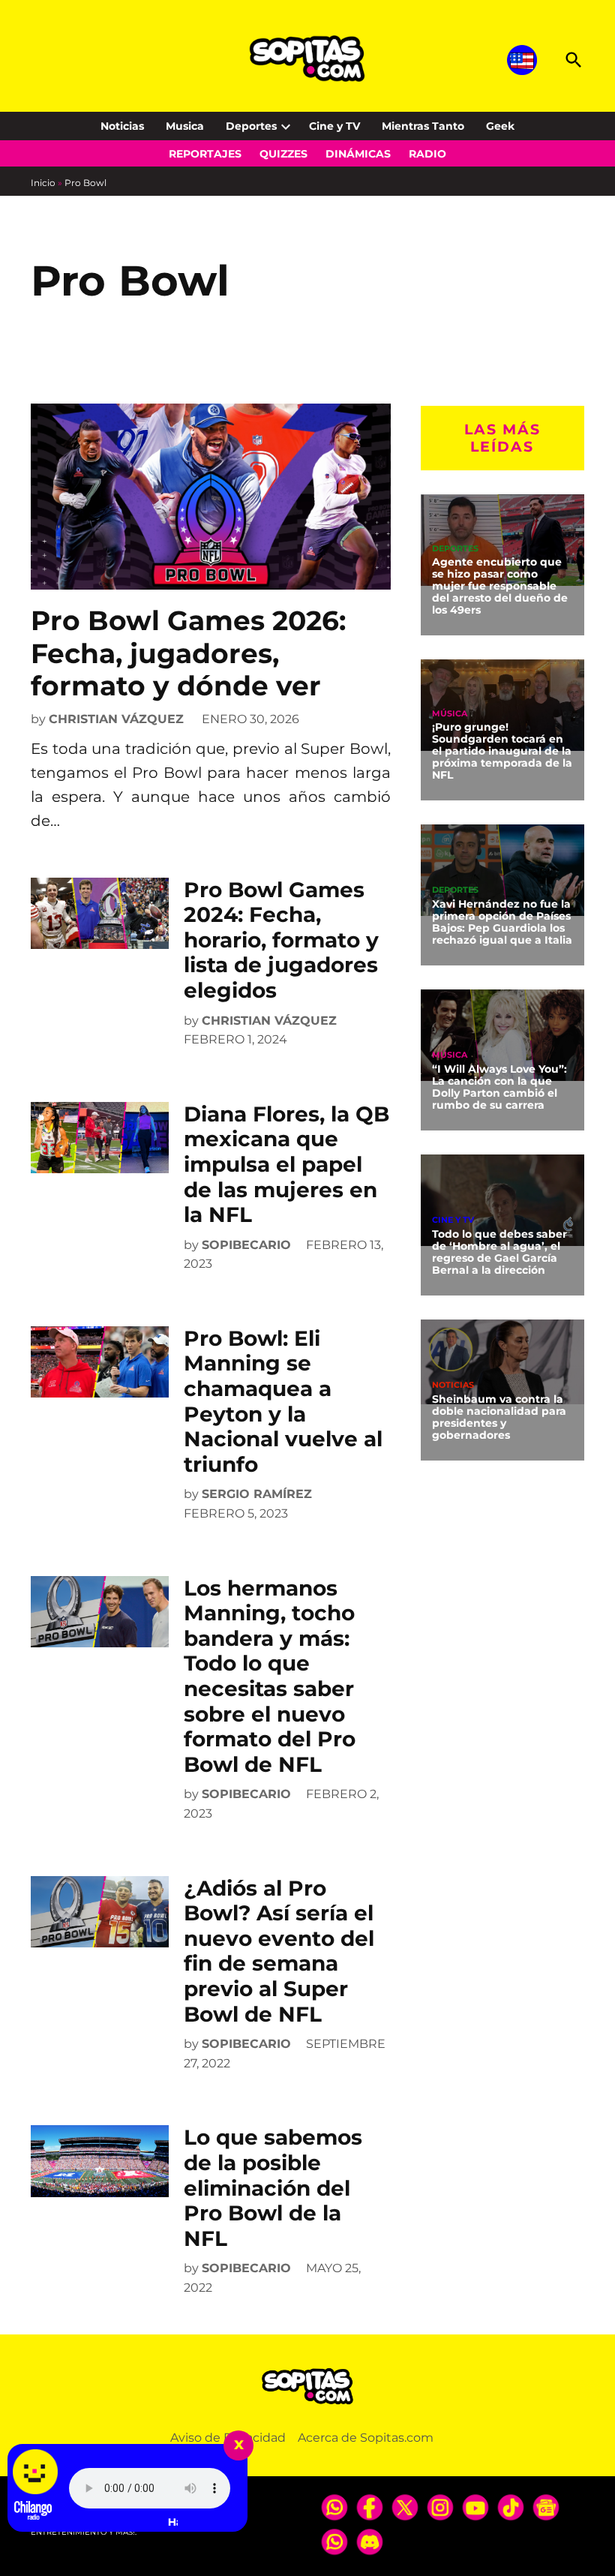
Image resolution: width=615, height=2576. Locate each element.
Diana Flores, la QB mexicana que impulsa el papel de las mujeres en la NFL (286, 1164)
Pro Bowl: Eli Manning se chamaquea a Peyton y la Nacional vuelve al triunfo (283, 1401)
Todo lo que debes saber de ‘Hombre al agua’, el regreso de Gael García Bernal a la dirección (499, 1252)
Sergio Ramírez (257, 1494)
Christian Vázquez (116, 719)
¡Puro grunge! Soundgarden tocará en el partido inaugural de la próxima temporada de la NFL (502, 751)
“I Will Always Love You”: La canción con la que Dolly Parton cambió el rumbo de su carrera (499, 1087)
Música (450, 714)
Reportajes (205, 154)
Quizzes (283, 154)
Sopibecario (246, 1245)
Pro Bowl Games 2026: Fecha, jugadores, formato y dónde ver (188, 653)
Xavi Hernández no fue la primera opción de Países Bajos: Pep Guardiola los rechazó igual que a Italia (502, 922)
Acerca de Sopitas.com (366, 2438)
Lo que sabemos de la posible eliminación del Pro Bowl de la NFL (273, 2187)
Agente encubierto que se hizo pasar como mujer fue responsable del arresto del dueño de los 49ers (500, 585)
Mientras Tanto (423, 126)
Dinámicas (358, 154)
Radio (427, 154)
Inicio (43, 183)
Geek (500, 126)
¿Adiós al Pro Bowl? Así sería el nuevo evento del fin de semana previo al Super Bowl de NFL (279, 1951)
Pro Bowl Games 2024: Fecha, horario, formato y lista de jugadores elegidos (281, 940)
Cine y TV (334, 126)
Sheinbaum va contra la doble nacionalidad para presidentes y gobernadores (499, 1417)
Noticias (122, 126)
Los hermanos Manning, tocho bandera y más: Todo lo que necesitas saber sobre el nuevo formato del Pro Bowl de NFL (270, 1676)
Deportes (251, 126)
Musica (185, 126)
